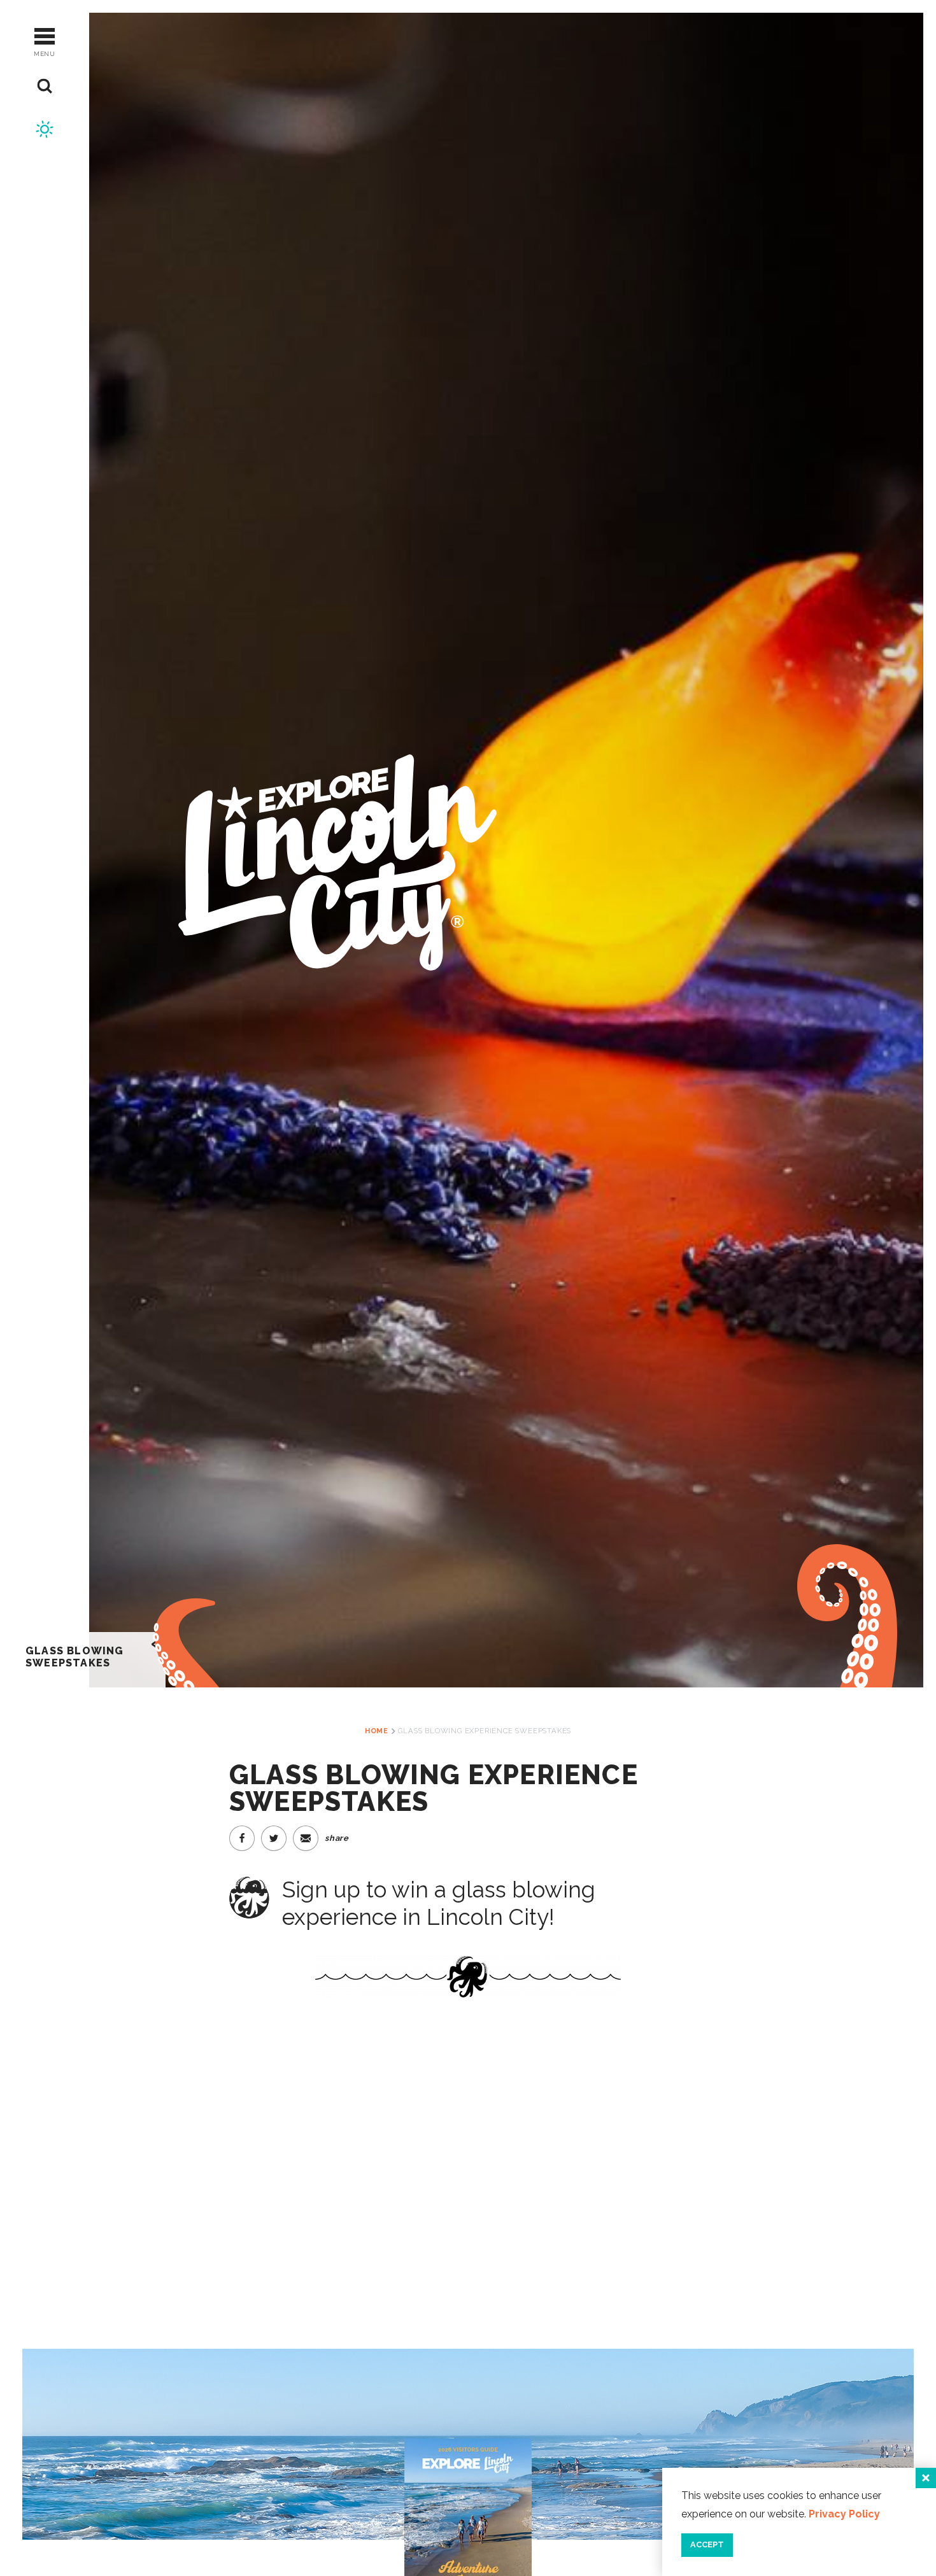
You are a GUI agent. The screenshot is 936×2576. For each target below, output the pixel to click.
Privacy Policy (844, 2514)
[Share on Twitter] (274, 1838)
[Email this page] (306, 1838)
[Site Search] (45, 86)
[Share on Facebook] (242, 1838)
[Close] (926, 2478)
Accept (707, 2544)
